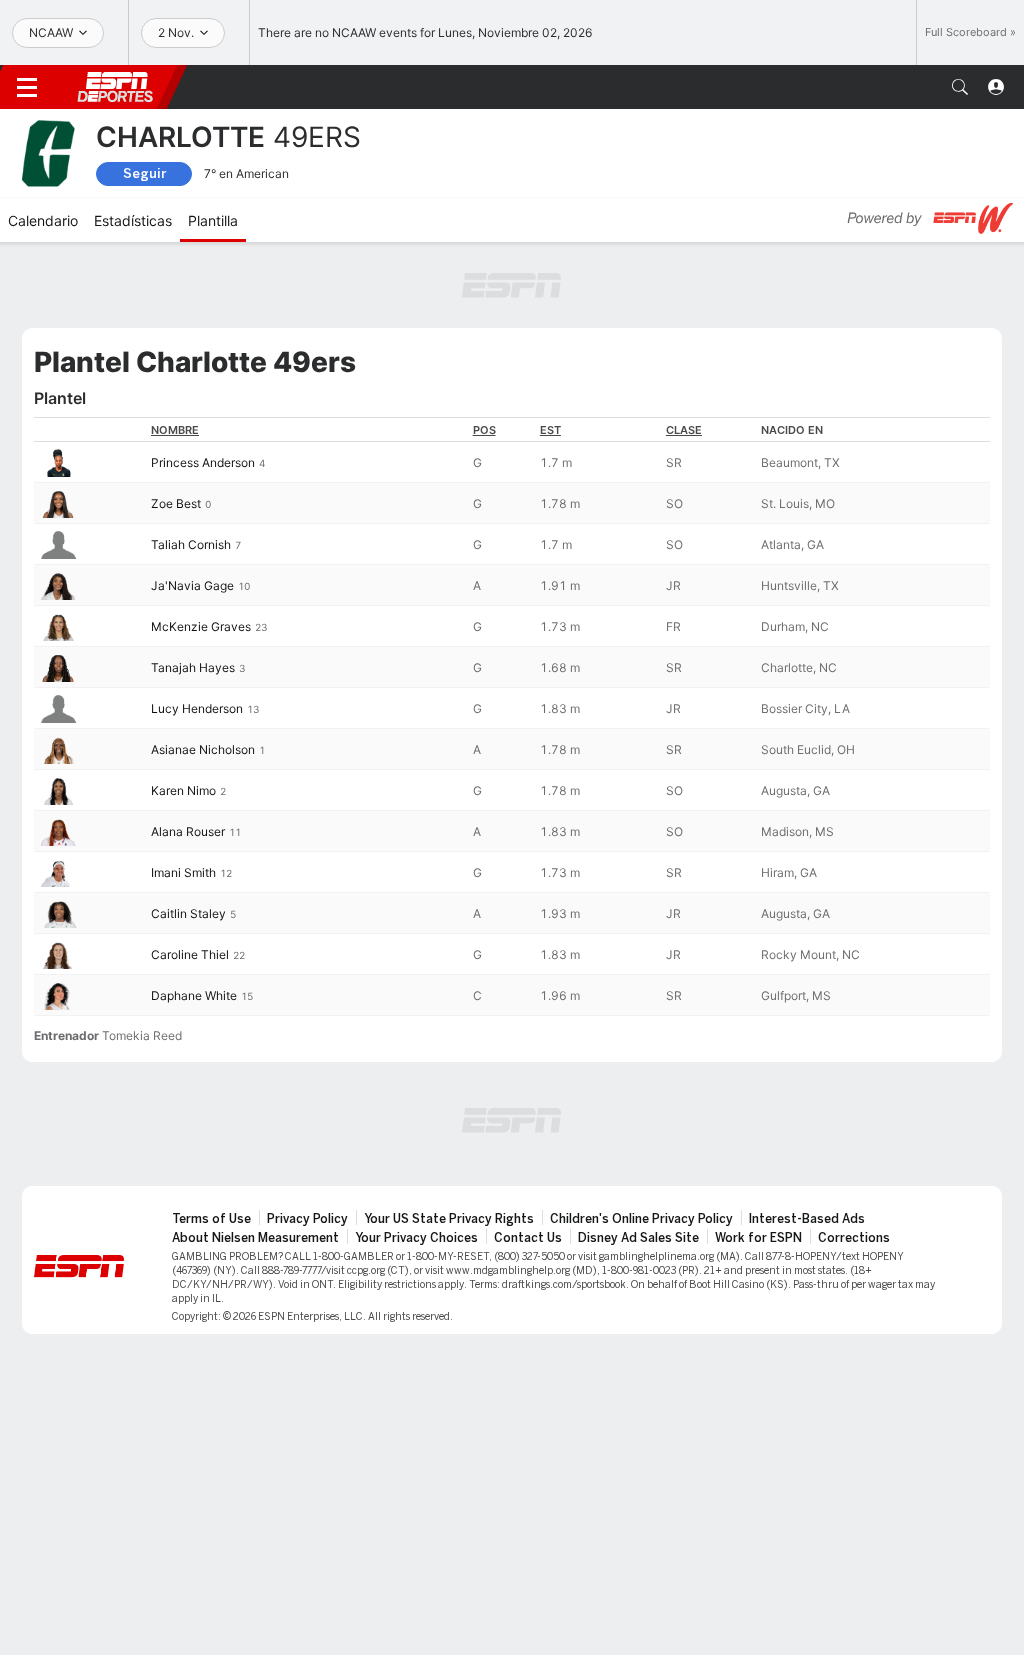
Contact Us (528, 1238)
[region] (512, 716)
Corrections (854, 1238)
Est (550, 430)
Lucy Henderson (197, 708)
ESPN (115, 87)
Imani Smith (183, 872)
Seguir (144, 173)
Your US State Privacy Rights (449, 1219)
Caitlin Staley (188, 913)
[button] (960, 87)
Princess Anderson (203, 462)
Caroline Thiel (190, 954)
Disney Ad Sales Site (638, 1238)
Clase (684, 430)
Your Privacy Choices (416, 1238)
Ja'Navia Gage (192, 585)
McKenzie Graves (201, 626)
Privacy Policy (307, 1219)
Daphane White (194, 995)
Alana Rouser (188, 831)
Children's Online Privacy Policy (641, 1219)
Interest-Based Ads (807, 1219)
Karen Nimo (183, 790)
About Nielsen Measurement (255, 1238)
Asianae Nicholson (203, 749)
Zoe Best (176, 503)
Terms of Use (211, 1219)
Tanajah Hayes (193, 667)
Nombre (175, 430)
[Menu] (27, 87)
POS (484, 430)
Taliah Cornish (191, 544)
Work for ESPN (758, 1238)
